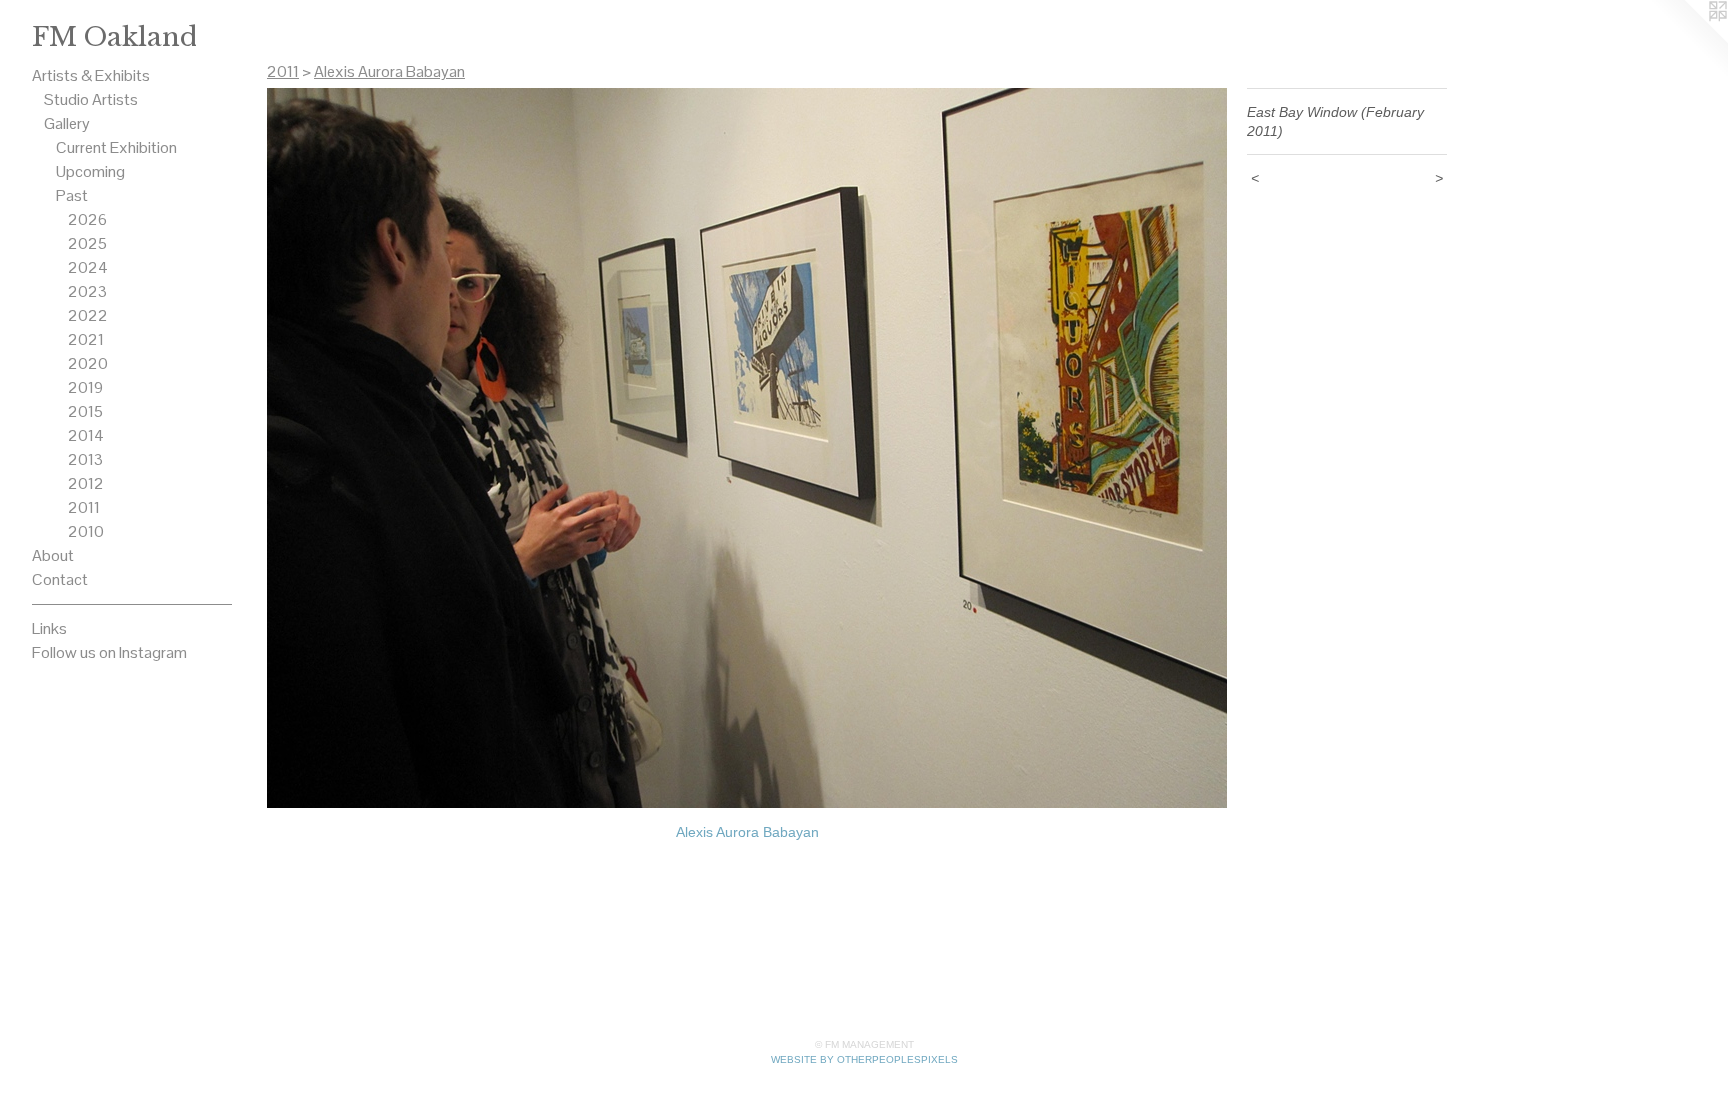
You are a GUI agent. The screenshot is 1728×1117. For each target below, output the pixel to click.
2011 (84, 507)
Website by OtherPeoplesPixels (864, 1059)
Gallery (67, 123)
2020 (88, 363)
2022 (88, 315)
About (53, 555)
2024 (88, 267)
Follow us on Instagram (109, 652)
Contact (60, 579)
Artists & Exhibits (91, 75)
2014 (86, 435)
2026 (87, 219)
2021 (86, 339)
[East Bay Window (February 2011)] (747, 448)
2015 (85, 411)
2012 (86, 483)
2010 (86, 531)
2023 (87, 291)
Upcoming (90, 171)
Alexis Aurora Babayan (389, 71)
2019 (85, 387)
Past (72, 195)
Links (49, 628)
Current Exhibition (116, 147)
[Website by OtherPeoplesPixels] (1688, 40)
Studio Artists (91, 99)
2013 (85, 459)
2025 (87, 243)
